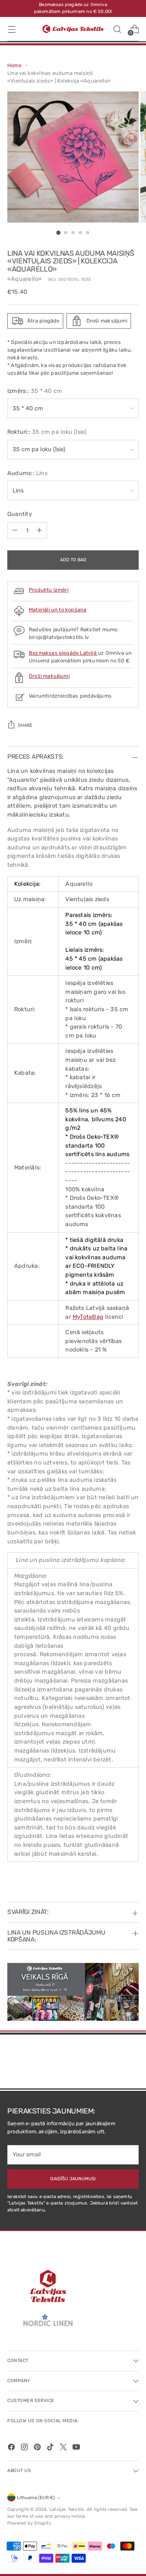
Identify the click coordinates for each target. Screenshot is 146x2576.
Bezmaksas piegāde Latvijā (63, 653)
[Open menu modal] (12, 29)
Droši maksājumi (49, 676)
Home (14, 65)
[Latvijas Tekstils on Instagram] (25, 2448)
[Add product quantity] (39, 530)
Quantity (20, 514)
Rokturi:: (47, 432)
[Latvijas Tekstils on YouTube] (77, 2448)
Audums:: (27, 473)
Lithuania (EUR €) (36, 2498)
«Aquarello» (25, 279)
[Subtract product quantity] (15, 530)
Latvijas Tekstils (67, 2509)
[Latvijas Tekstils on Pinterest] (38, 2448)
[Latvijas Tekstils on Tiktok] (51, 2448)
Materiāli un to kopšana (58, 610)
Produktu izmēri (49, 590)
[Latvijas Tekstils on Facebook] (12, 2448)
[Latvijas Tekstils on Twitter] (64, 2448)
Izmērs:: (35, 391)
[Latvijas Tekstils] (73, 29)
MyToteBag (88, 1317)
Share (25, 725)
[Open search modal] (117, 29)
